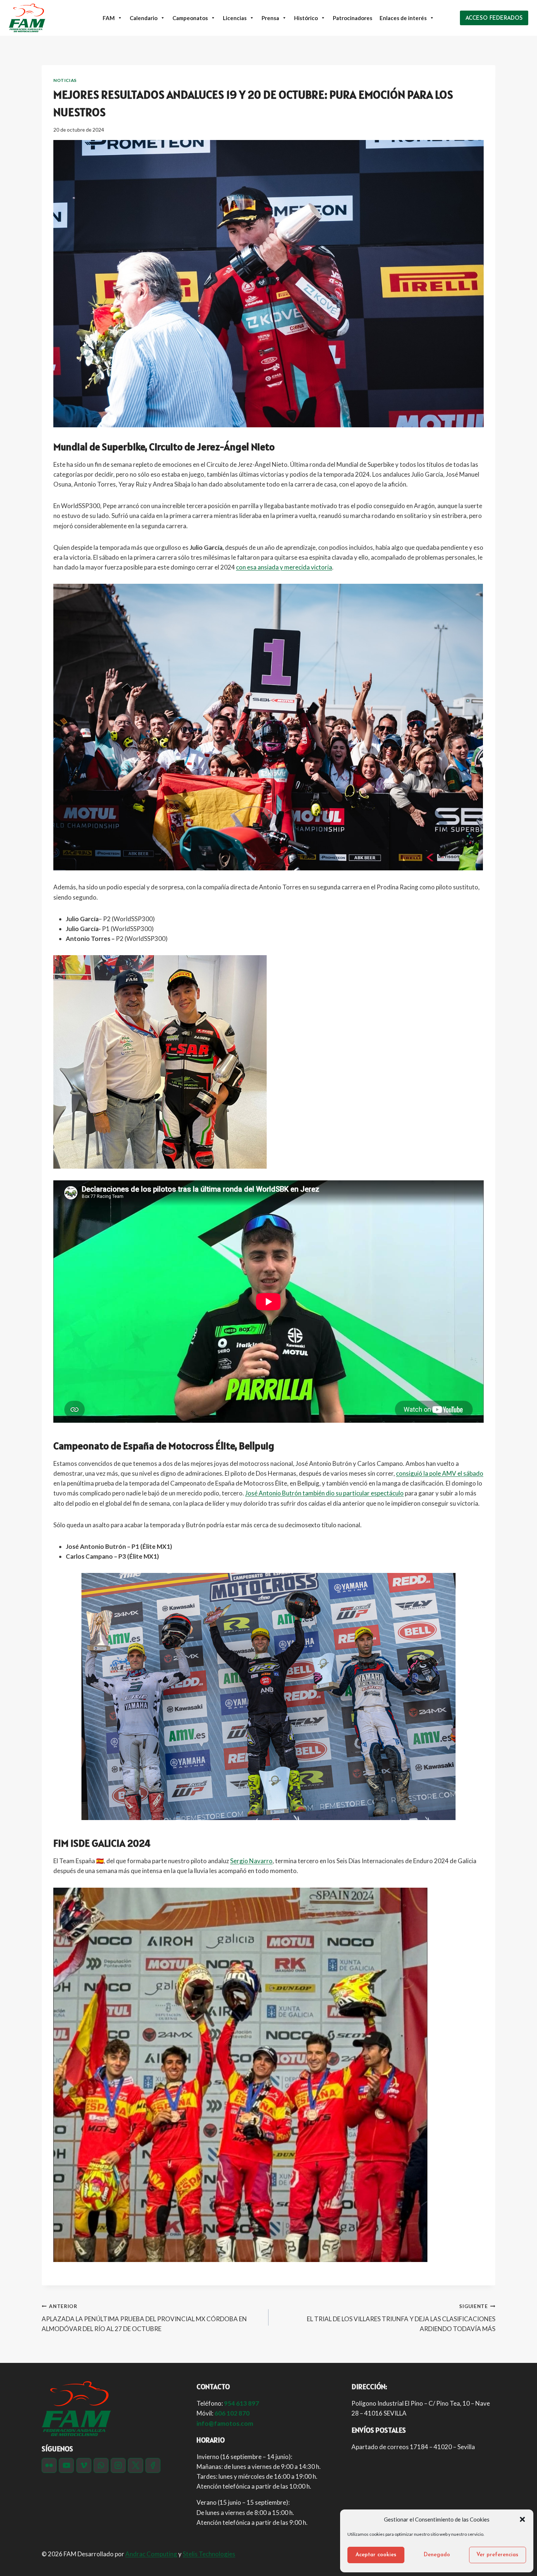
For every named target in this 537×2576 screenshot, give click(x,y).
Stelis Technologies (209, 2554)
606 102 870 (232, 2413)
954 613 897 (241, 2403)
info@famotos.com (225, 2423)
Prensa (270, 18)
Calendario (144, 18)
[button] (522, 2519)
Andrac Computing (151, 2554)
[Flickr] (49, 2465)
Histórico (306, 18)
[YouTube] (66, 2465)
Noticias (65, 80)
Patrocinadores (353, 18)
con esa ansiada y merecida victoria (284, 567)
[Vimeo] (84, 2465)
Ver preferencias (497, 2555)
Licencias (235, 18)
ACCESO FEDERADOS (494, 18)
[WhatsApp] (101, 2465)
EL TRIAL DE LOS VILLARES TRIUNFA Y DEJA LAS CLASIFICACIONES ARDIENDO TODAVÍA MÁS (401, 2318)
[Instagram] (118, 2465)
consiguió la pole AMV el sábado (440, 1473)
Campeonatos (190, 18)
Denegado (437, 2555)
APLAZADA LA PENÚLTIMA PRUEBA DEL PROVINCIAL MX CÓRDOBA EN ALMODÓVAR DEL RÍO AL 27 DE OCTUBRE (144, 2318)
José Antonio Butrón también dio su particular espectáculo (324, 1493)
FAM (109, 18)
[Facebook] (153, 2465)
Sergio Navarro (251, 1861)
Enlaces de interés (403, 18)
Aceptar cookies (376, 2555)
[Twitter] (135, 2465)
